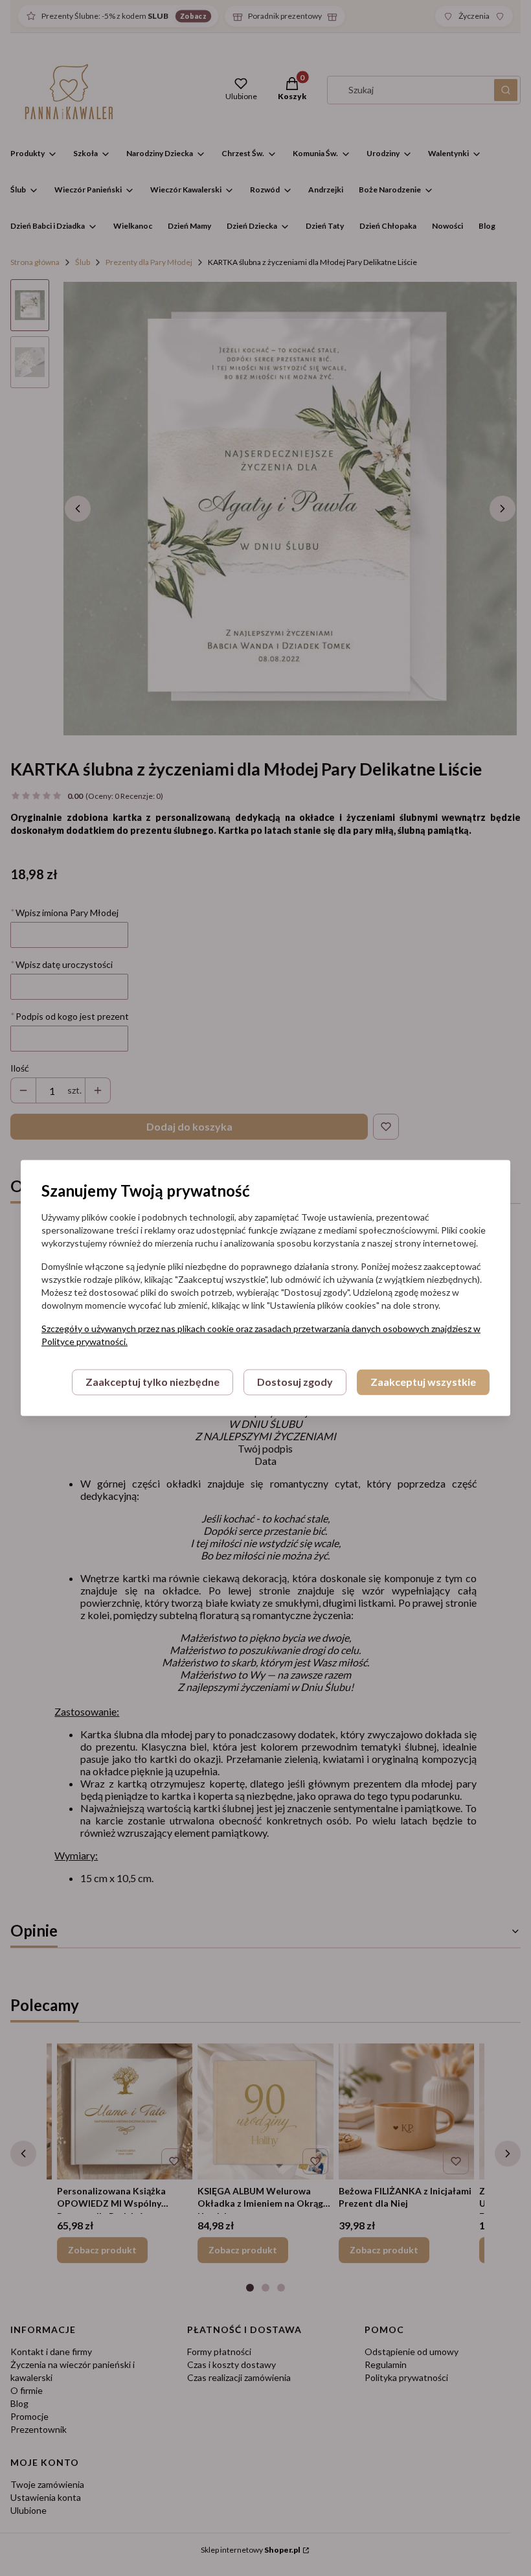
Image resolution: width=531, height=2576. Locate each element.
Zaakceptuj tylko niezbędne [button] (153, 1382)
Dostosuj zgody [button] (295, 1382)
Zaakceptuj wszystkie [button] (423, 1382)
